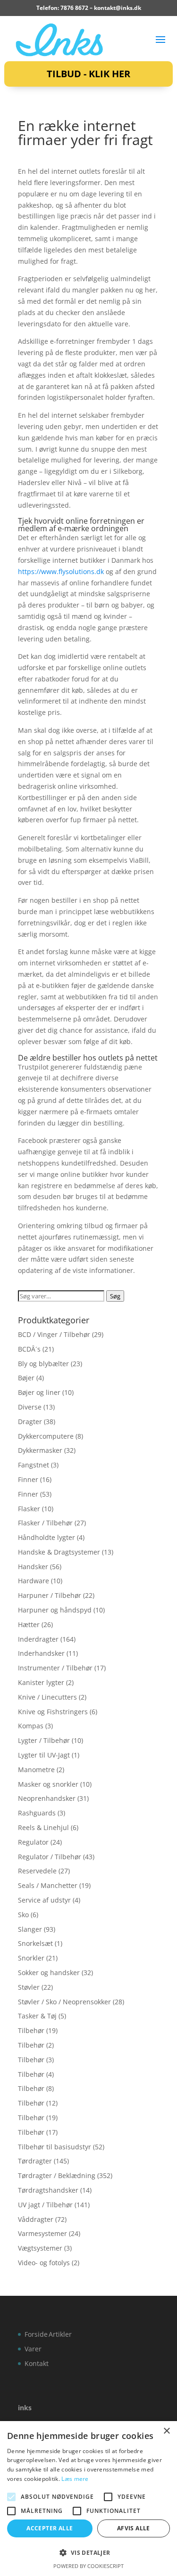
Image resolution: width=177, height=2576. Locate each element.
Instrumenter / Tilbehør (55, 1668)
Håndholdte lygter (46, 1537)
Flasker (29, 1509)
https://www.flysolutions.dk (61, 571)
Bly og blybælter (43, 1364)
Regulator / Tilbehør (50, 1857)
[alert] (88, 2499)
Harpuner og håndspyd (55, 1610)
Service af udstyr (44, 1900)
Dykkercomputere (46, 1436)
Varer (33, 2349)
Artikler (60, 2334)
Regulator (33, 1842)
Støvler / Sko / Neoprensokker (64, 2002)
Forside (36, 2334)
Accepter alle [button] (50, 2528)
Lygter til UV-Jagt (44, 1755)
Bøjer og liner (39, 1392)
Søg (115, 1296)
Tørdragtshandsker (48, 2190)
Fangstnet (34, 1465)
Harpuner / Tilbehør (50, 1595)
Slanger (30, 1929)
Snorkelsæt (35, 1943)
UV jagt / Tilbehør (45, 2205)
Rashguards (37, 1813)
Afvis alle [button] (134, 2528)
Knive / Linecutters (47, 1697)
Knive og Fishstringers (53, 1712)
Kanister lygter (41, 1682)
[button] (88, 2553)
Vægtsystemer (40, 2248)
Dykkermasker (40, 1450)
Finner (28, 1479)
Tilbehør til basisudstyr (55, 2147)
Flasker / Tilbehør (45, 1523)
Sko (23, 1915)
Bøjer (26, 1378)
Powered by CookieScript (88, 2566)
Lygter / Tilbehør (44, 1740)
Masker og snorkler (48, 1784)
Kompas (31, 1726)
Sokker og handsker (49, 1973)
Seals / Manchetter (48, 1885)
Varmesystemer (42, 2233)
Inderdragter (38, 1639)
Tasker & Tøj (37, 2016)
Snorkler (31, 1958)
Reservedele (37, 1871)
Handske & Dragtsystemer (59, 1552)
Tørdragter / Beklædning (57, 2175)
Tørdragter (35, 2161)
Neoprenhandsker (47, 1798)
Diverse (30, 1407)
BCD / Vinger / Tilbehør (54, 1334)
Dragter (30, 1422)
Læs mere (75, 2479)
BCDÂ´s (29, 1349)
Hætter (29, 1624)
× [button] (166, 2431)
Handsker (33, 1567)
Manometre (36, 1770)
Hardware (34, 1581)
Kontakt (37, 2363)
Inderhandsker (41, 1653)
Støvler (29, 1987)
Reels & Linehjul (43, 1827)
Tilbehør (31, 2030)
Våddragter (36, 2219)
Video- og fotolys (44, 2263)
